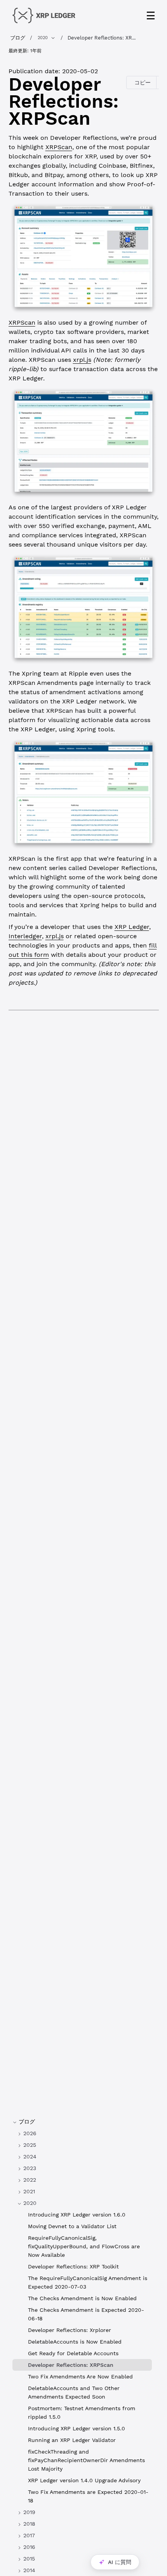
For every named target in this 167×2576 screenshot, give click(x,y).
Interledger (25, 936)
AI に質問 (120, 2562)
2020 (43, 38)
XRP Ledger (132, 927)
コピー (143, 83)
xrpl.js (82, 360)
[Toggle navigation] (151, 15)
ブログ (18, 38)
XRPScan (59, 147)
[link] (82, 2133)
